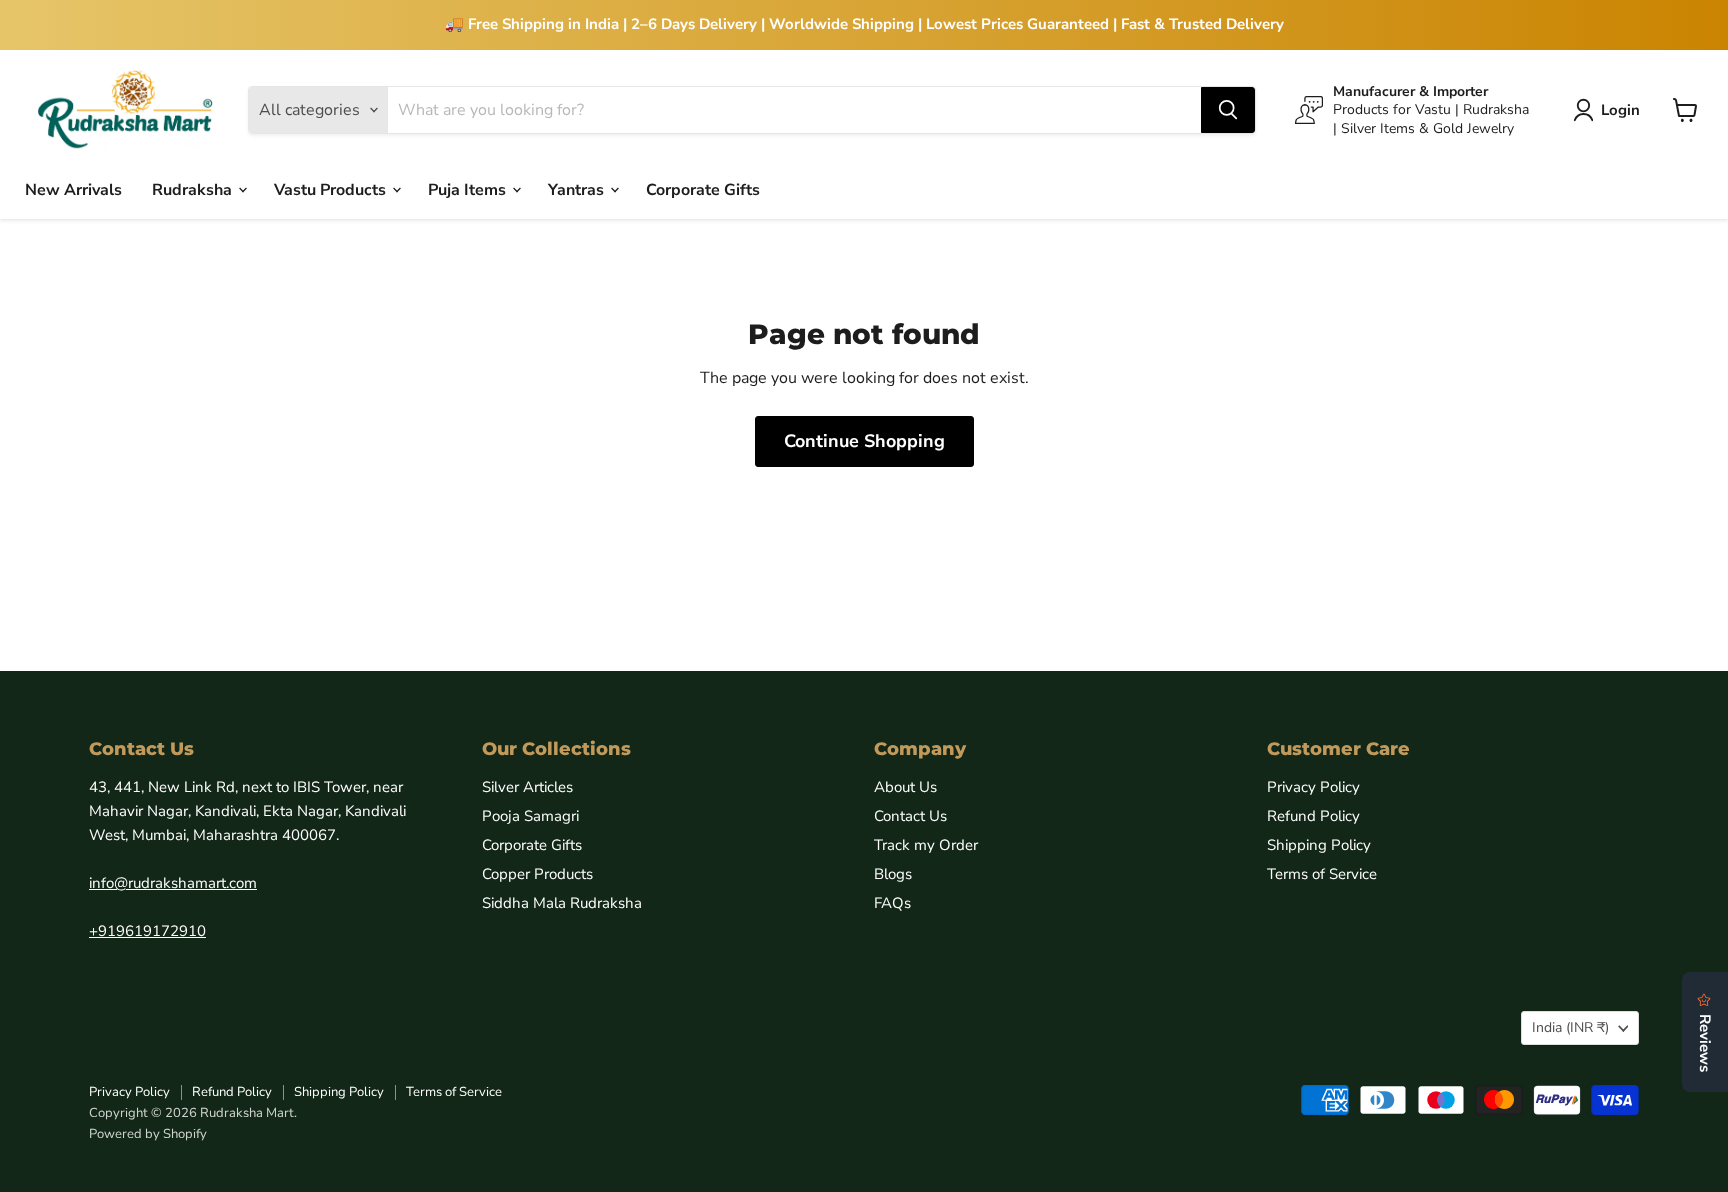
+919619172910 (147, 931)
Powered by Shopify (148, 1134)
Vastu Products (332, 189)
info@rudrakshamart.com (173, 883)
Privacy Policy (1313, 787)
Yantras (578, 189)
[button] (1610, 110)
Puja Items (469, 189)
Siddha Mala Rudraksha (562, 903)
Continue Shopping (864, 441)
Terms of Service (1322, 874)
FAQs (892, 903)
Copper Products (537, 874)
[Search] (1228, 110)
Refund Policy (1313, 816)
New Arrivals (73, 189)
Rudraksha (194, 189)
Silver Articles (527, 787)
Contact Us (910, 816)
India (1570, 1027)
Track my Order (926, 845)
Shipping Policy (1319, 845)
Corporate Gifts (703, 189)
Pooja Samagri (530, 816)
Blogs (893, 874)
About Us (905, 787)
